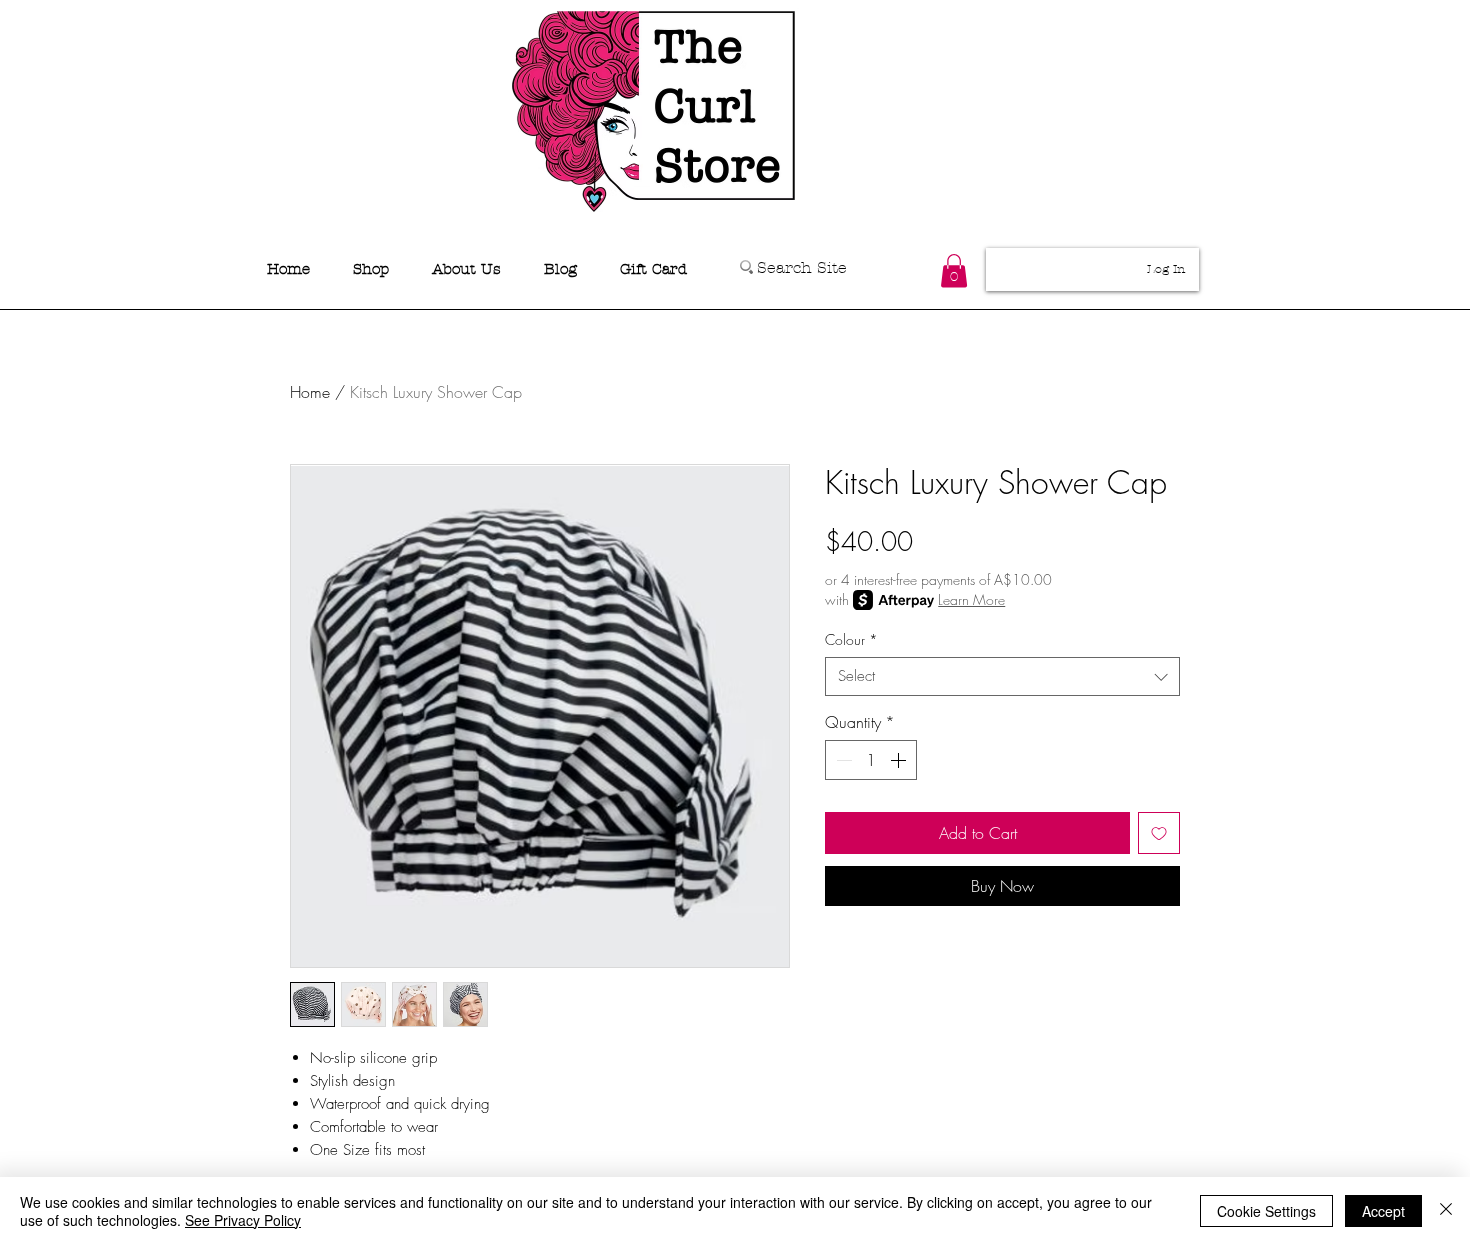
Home (310, 392)
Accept (1383, 1211)
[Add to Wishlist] (1159, 833)
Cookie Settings (1266, 1211)
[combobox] (1002, 676)
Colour (851, 639)
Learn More (971, 599)
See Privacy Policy (243, 1220)
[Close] (1446, 1211)
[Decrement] (842, 760)
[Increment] (900, 760)
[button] (954, 270)
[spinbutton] (871, 760)
